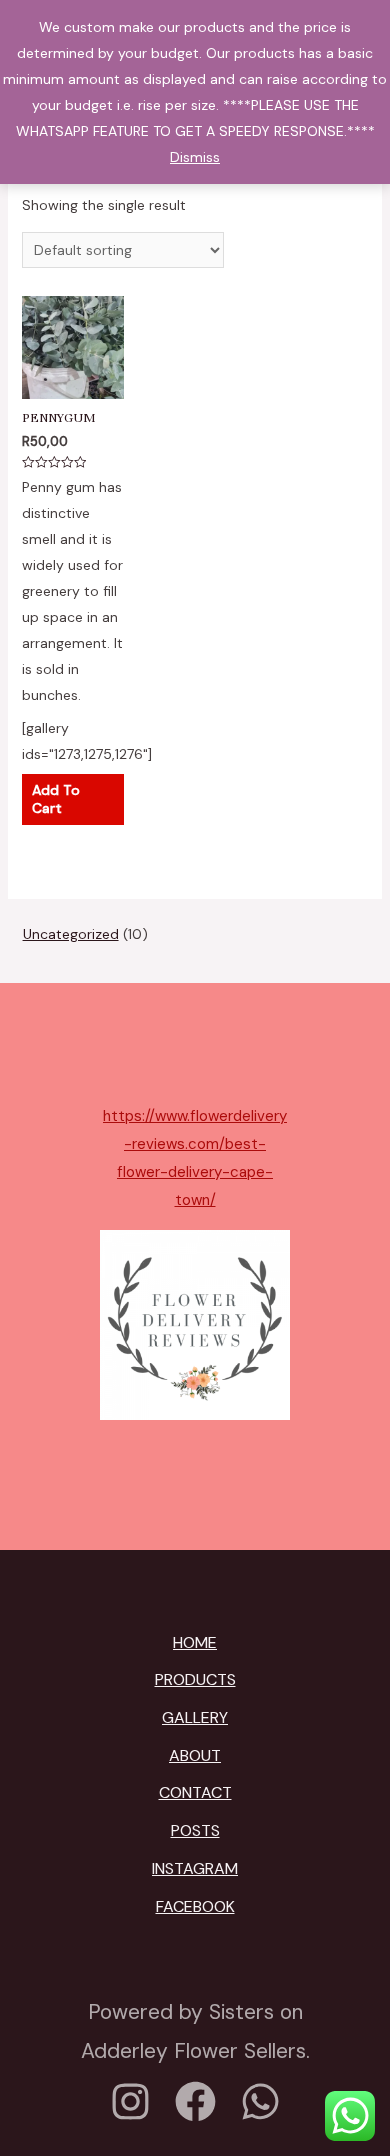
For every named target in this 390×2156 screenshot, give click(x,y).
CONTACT (195, 1792)
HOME (195, 1642)
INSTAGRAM (195, 1868)
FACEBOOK (195, 1906)
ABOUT (195, 1755)
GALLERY (195, 1717)
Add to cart (56, 799)
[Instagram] (130, 2101)
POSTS (195, 1830)
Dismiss (195, 157)
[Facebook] (195, 2101)
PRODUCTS (195, 1679)
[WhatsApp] (260, 2101)
